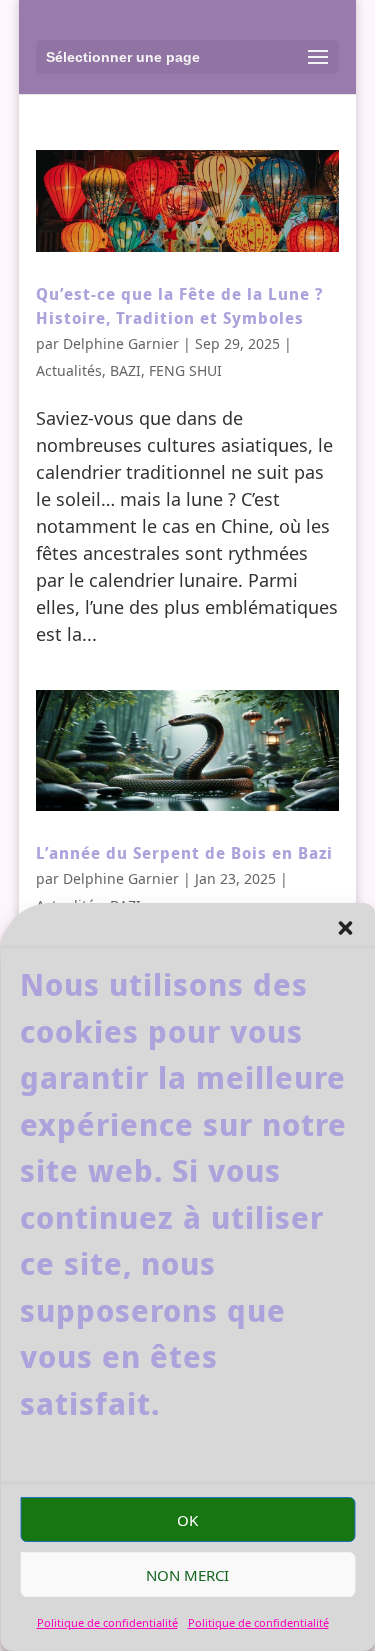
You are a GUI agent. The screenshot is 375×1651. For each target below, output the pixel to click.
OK (187, 1520)
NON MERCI (187, 1575)
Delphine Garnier (121, 343)
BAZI (125, 370)
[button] (345, 928)
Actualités (69, 370)
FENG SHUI (185, 370)
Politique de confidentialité (107, 1622)
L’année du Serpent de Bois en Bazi (184, 853)
